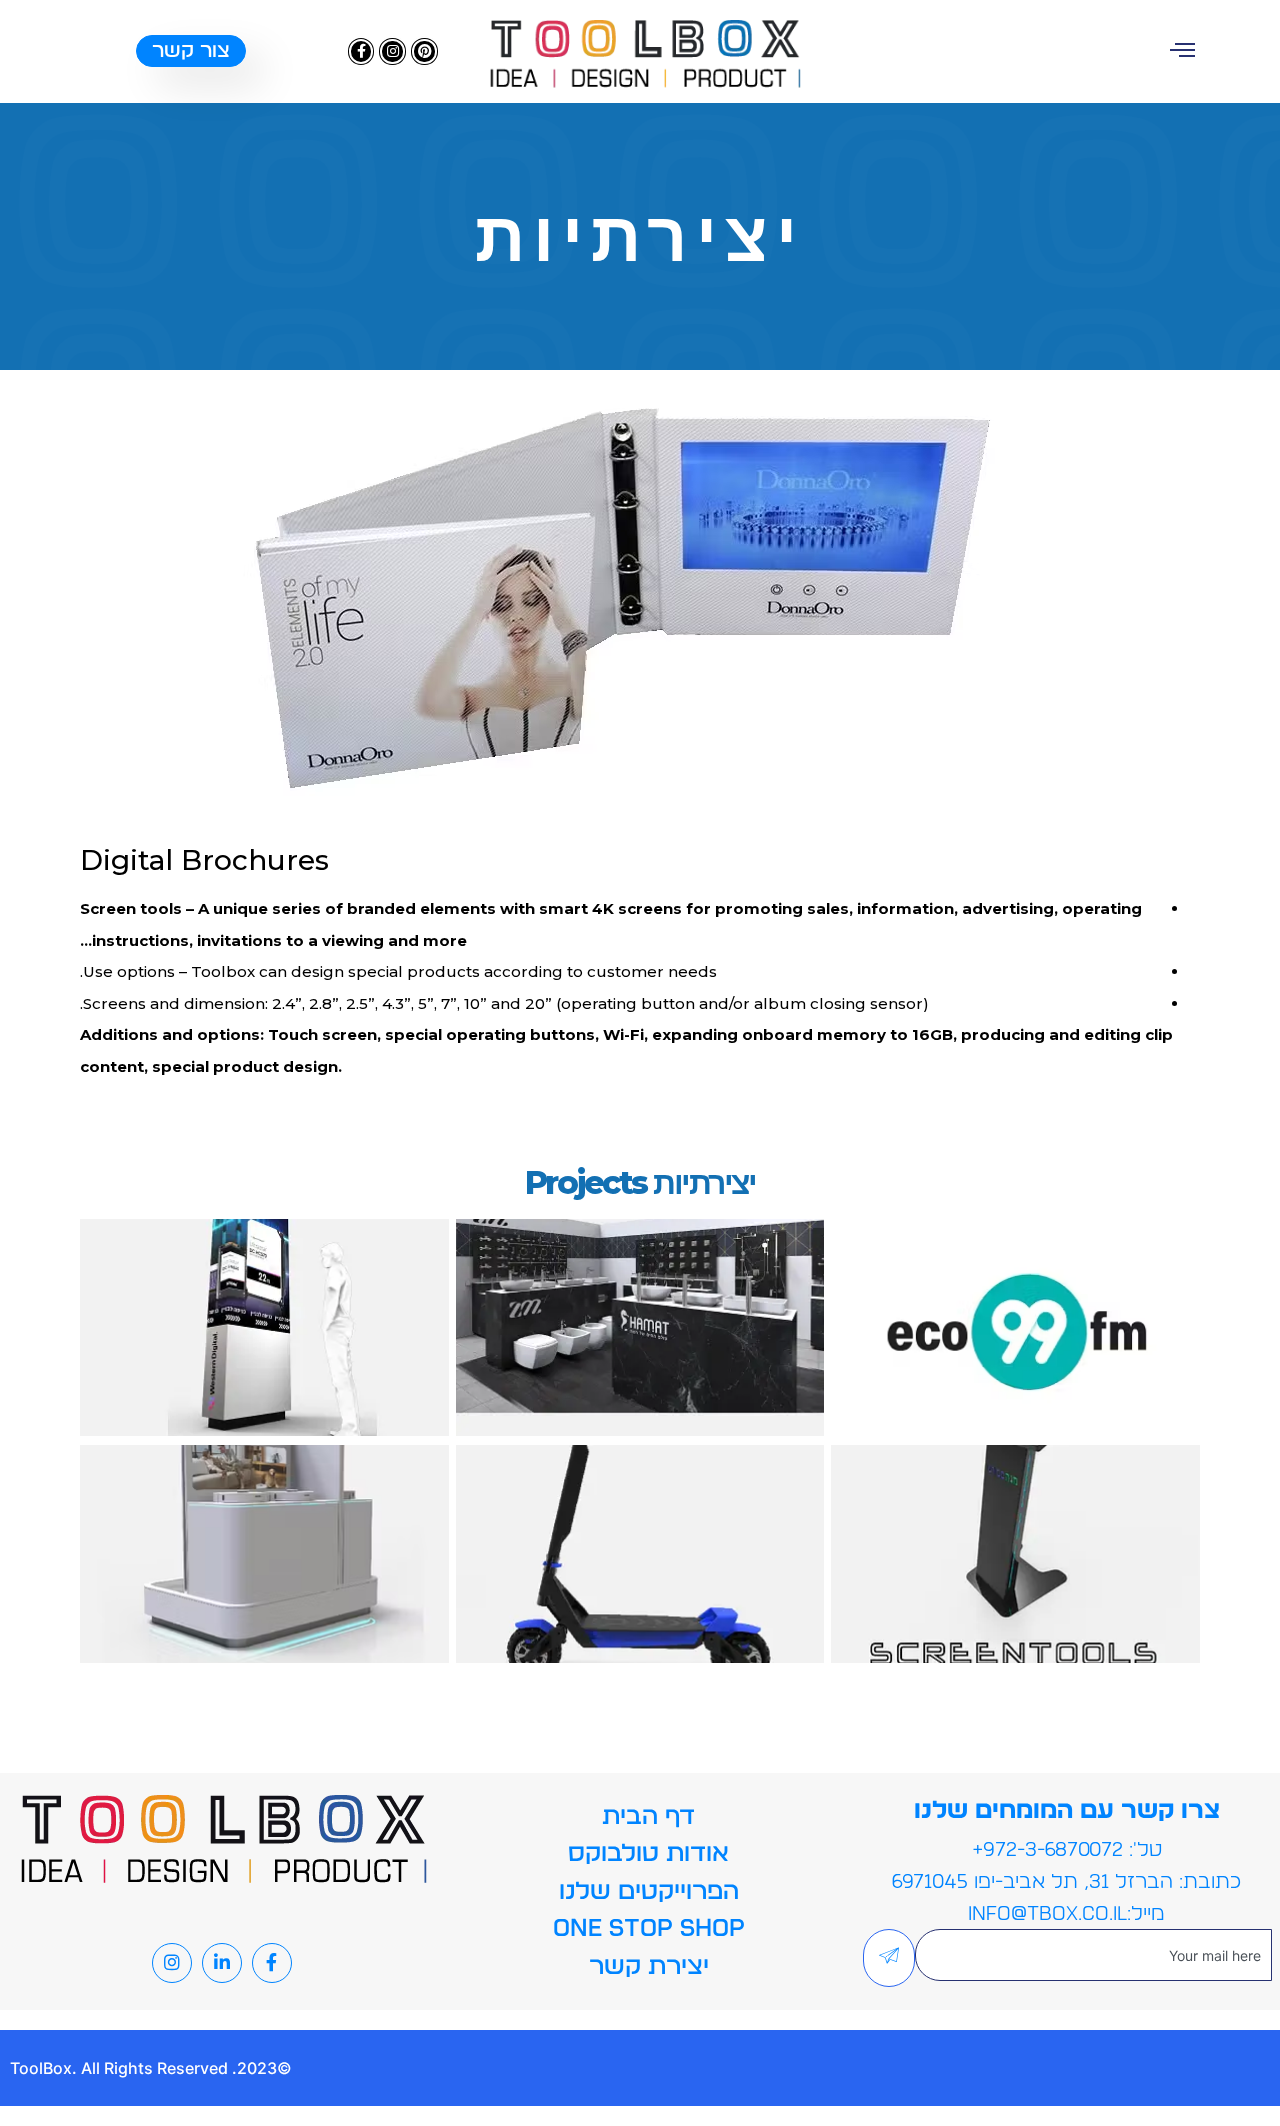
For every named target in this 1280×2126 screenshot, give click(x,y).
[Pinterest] (424, 51)
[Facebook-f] (361, 51)
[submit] (889, 1958)
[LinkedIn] (222, 1963)
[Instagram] (392, 51)
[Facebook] (272, 1963)
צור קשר (191, 51)
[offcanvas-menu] (1182, 49)
